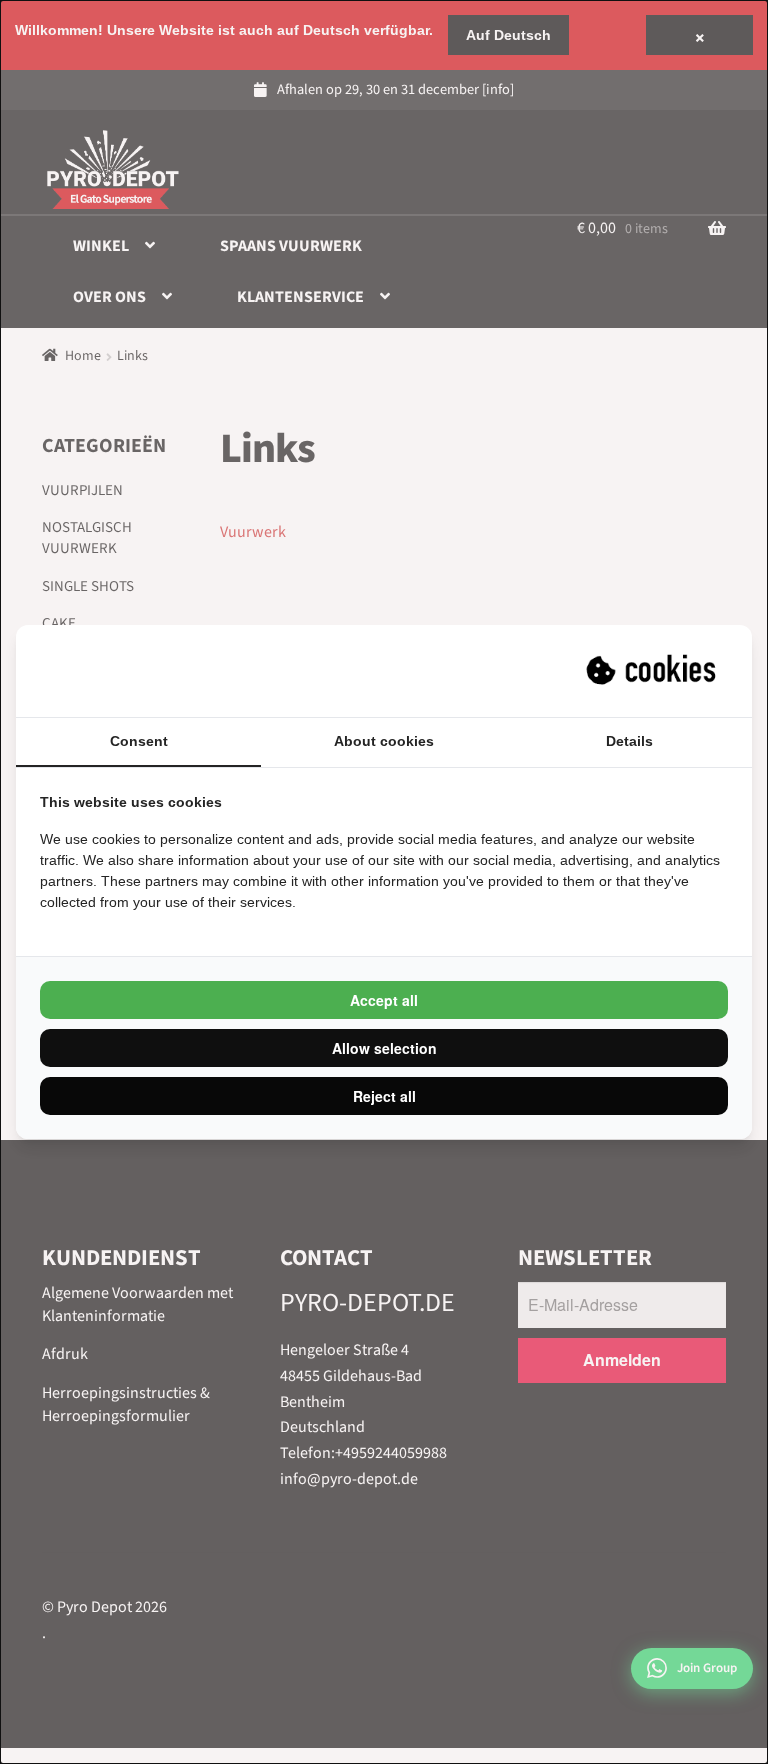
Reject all (384, 1096)
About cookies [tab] (384, 741)
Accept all (384, 1000)
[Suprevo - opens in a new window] (653, 671)
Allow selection (384, 1048)
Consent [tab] (139, 741)
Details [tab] (629, 741)
